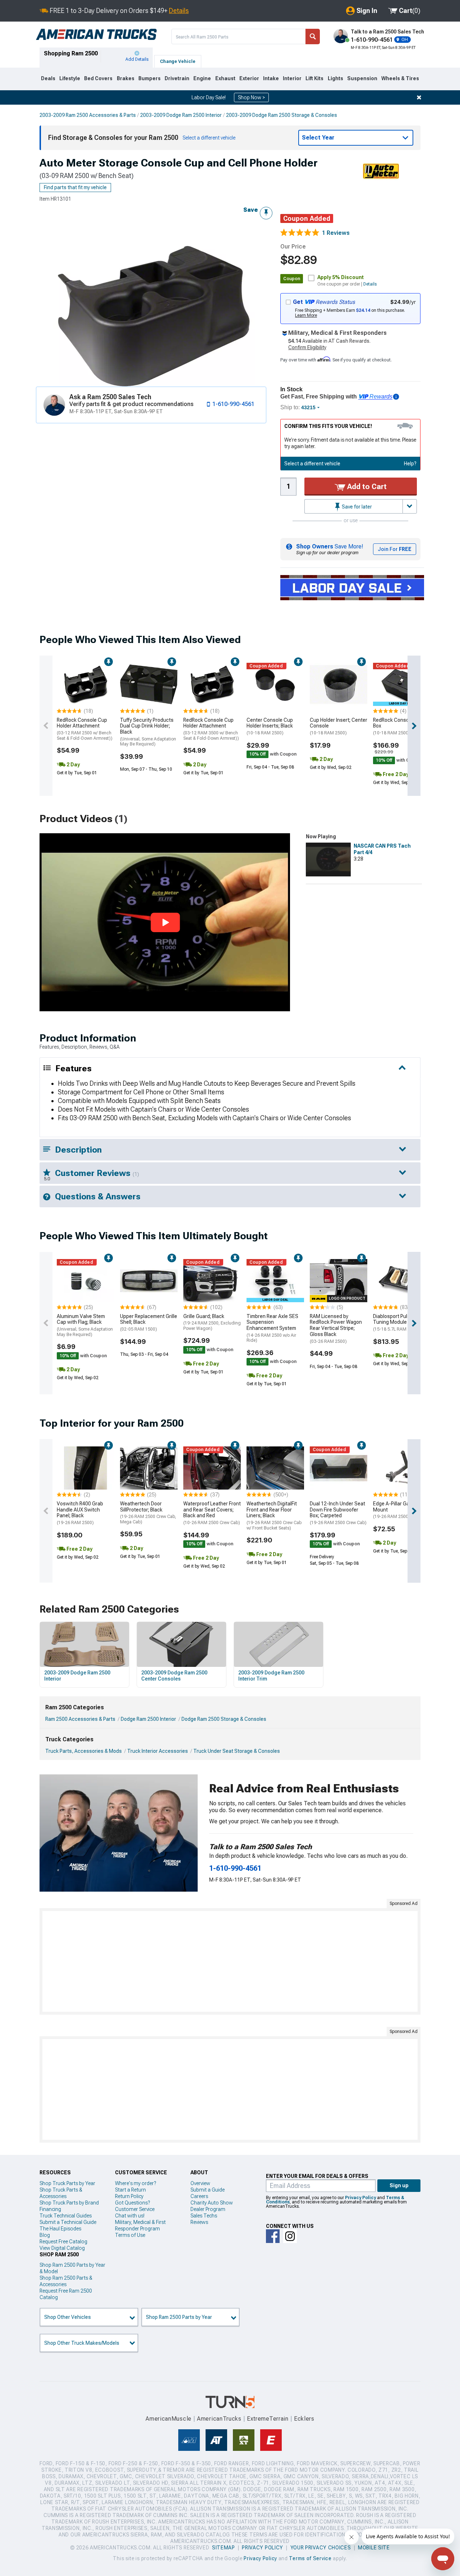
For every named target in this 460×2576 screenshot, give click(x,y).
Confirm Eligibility (307, 347)
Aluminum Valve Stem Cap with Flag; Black (85, 1325)
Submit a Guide (208, 2190)
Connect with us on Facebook (273, 2236)
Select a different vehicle (312, 464)
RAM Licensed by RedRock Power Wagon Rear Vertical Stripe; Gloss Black (336, 1329)
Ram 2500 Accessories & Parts (80, 1719)
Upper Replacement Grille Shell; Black (149, 1323)
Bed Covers (98, 78)
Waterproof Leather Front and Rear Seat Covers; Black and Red (212, 1513)
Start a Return (130, 2190)
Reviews (199, 2222)
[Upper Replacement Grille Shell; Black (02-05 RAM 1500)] (149, 1281)
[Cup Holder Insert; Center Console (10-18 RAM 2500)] (339, 684)
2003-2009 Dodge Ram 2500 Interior (181, 115)
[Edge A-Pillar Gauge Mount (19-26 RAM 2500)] (402, 1468)
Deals (48, 78)
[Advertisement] (230, 1961)
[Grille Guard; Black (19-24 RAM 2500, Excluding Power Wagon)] (212, 1281)
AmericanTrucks (219, 2419)
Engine (202, 78)
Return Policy (129, 2196)
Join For (395, 549)
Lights (335, 78)
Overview (200, 2183)
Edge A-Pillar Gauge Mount (395, 1510)
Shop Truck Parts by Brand (69, 2203)
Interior (292, 78)
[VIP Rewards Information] (396, 397)
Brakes (126, 78)
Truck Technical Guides (66, 2216)
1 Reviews (336, 233)
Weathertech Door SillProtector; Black (148, 1513)
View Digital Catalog (62, 2248)
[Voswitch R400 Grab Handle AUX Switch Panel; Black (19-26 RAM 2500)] (86, 1468)
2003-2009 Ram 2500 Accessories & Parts (88, 115)
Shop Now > (251, 97)
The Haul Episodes (60, 2229)
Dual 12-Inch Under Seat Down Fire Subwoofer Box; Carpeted (338, 1513)
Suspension (362, 78)
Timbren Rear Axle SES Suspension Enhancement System (272, 1328)
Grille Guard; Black (212, 1322)
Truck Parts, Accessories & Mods (84, 1751)
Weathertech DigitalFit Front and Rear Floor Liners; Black (274, 1516)
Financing (50, 2209)
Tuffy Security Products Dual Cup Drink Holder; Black (148, 732)
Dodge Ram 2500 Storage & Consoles (224, 1719)
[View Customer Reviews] (300, 233)
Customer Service (135, 2209)
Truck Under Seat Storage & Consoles (237, 1751)
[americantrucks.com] (96, 35)
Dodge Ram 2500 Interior (148, 1719)
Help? (410, 464)
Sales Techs (204, 2216)
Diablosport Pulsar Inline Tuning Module (400, 1323)
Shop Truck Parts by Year (67, 2183)
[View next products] (414, 726)
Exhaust (225, 78)
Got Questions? (132, 2203)
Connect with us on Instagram (290, 2236)
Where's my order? (135, 2183)
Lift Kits (314, 78)
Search (313, 37)
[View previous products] (46, 726)
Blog (45, 2235)
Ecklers (304, 2419)
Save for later (356, 507)
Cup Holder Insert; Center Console (339, 726)
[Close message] (419, 97)
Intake (271, 78)
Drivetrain (177, 78)
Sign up (399, 2185)
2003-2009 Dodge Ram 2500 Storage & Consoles (282, 115)
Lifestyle (70, 78)
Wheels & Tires (400, 78)
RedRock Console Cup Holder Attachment (85, 729)
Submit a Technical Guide (68, 2222)
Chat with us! (130, 2216)
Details (179, 11)
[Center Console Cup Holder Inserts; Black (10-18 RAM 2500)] (275, 684)
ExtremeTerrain (268, 2419)
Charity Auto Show (212, 2203)
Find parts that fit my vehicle (75, 187)
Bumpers (149, 78)
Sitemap (224, 2548)
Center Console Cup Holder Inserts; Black (270, 726)
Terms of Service (310, 2558)
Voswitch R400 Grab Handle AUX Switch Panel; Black (80, 1513)
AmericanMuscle (169, 2419)
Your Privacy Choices (321, 2548)
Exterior (249, 78)
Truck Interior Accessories (158, 1751)
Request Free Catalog (63, 2242)
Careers (199, 2196)
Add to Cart (366, 487)
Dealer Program (208, 2209)
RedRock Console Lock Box (399, 726)
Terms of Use (130, 2235)
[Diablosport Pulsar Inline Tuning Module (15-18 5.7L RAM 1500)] (402, 1281)
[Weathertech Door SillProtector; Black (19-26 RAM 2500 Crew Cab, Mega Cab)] (149, 1468)
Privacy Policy (360, 2198)
